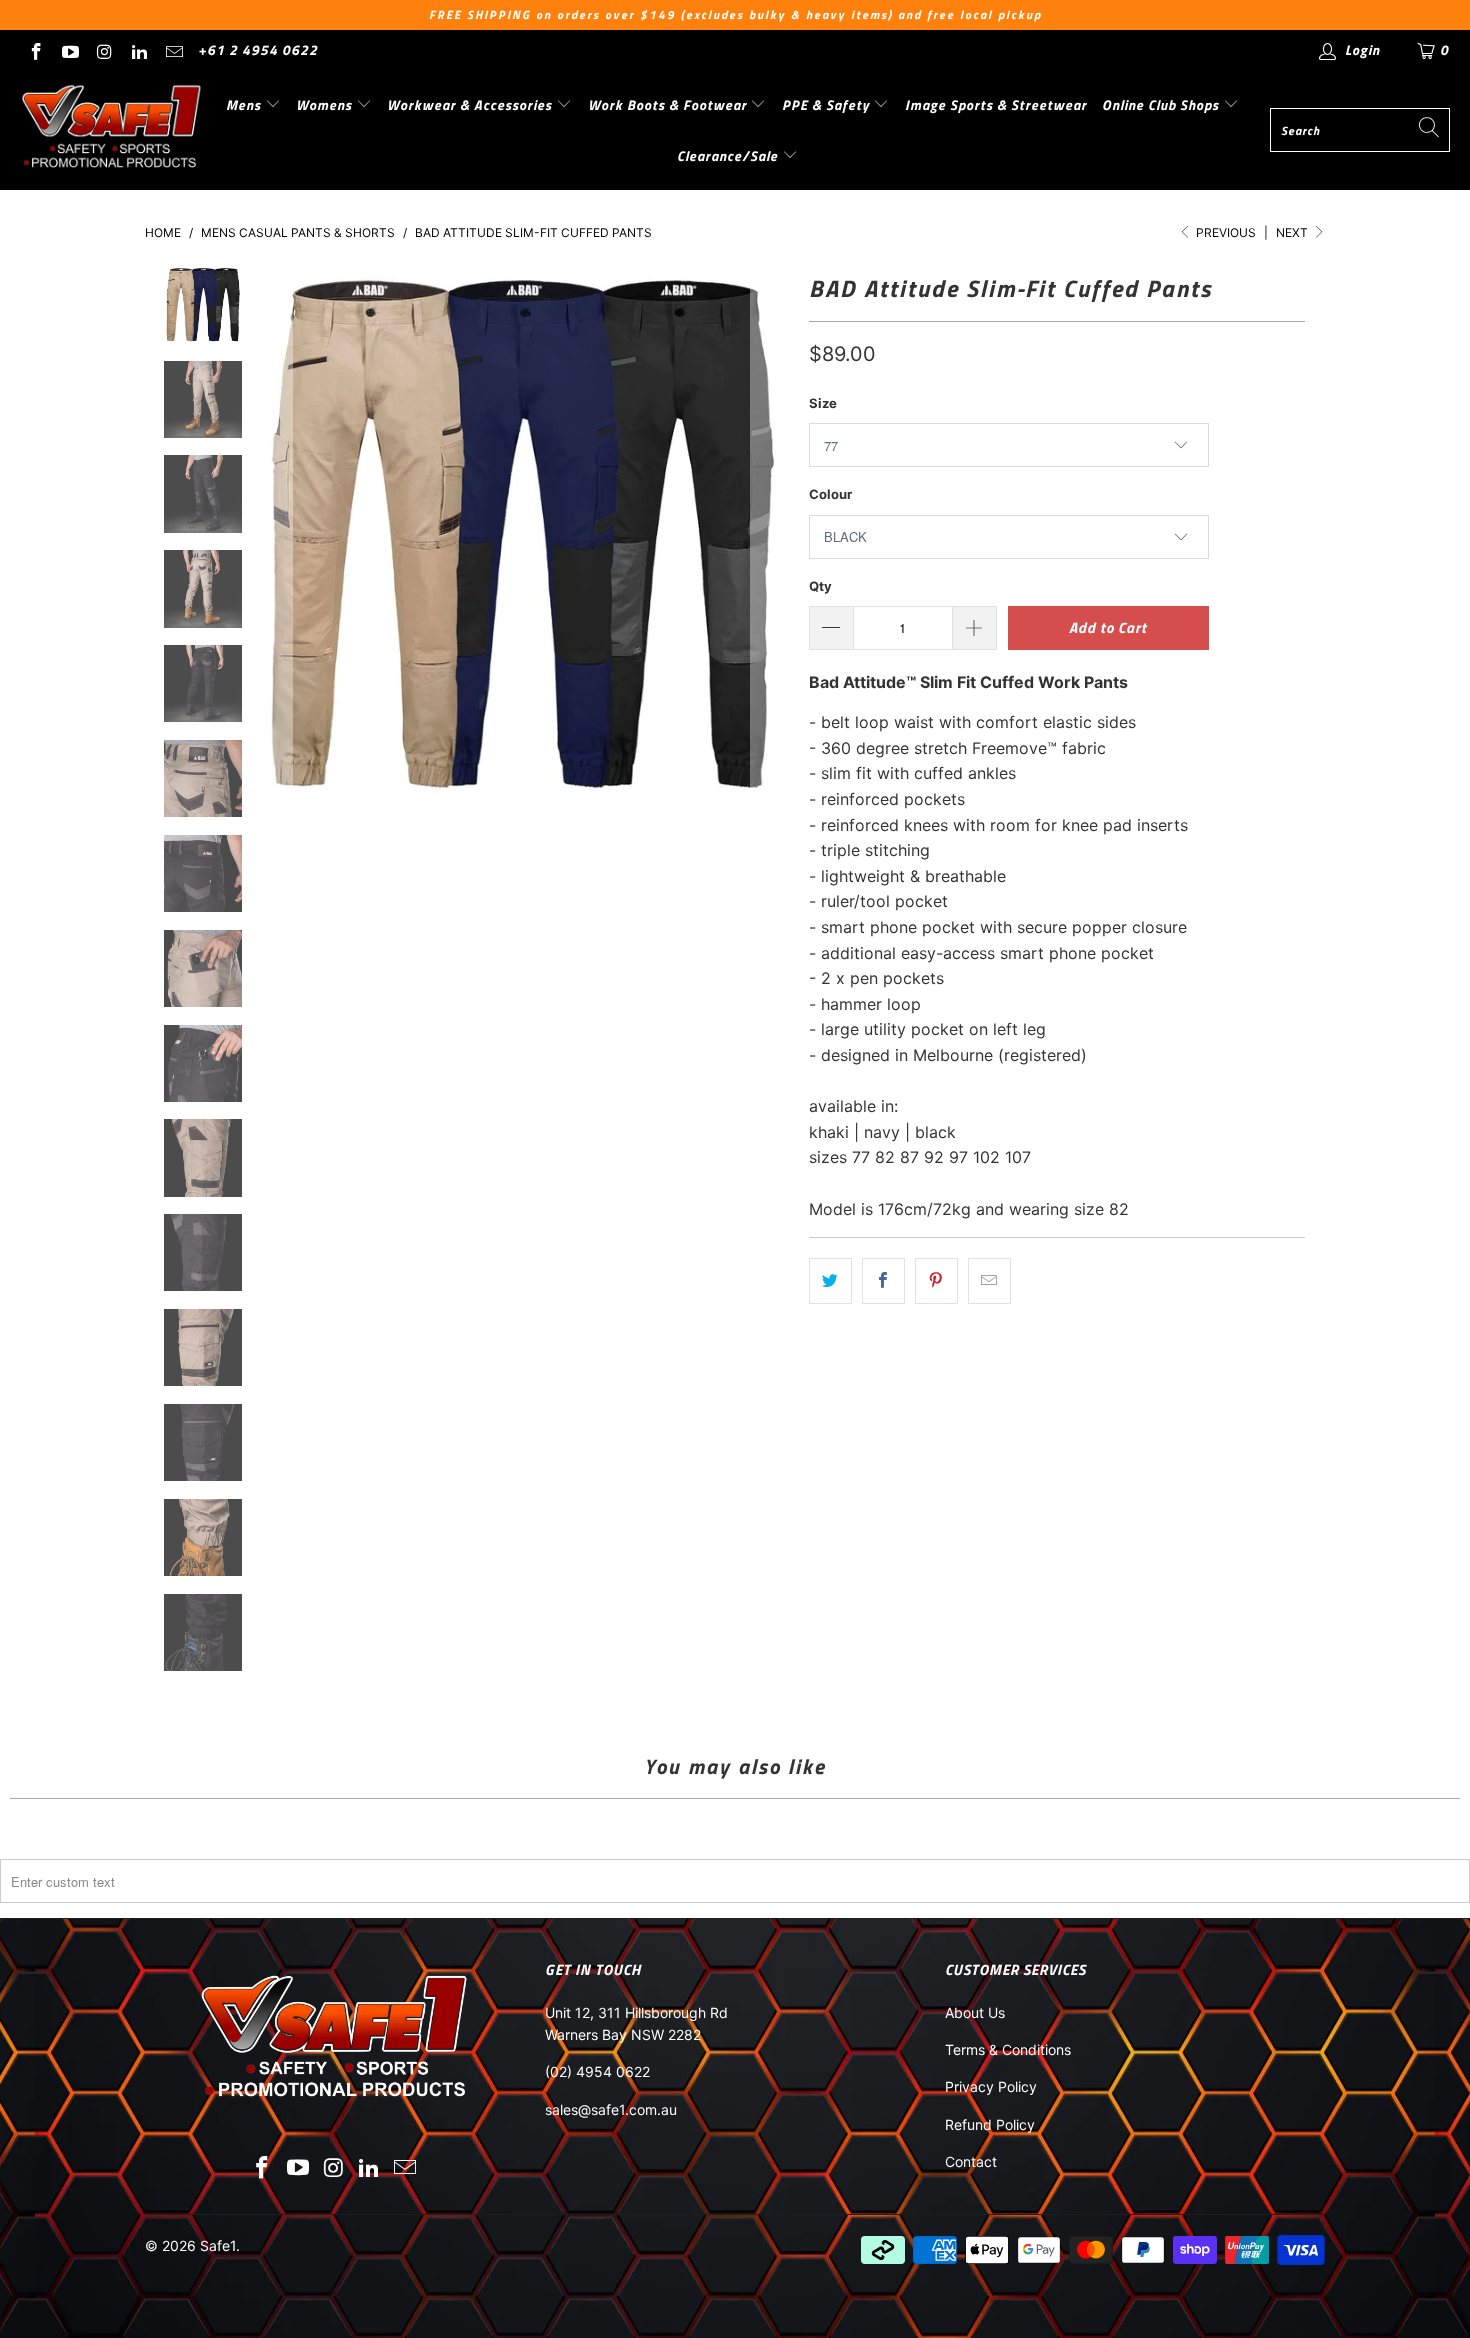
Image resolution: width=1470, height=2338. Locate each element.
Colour (830, 494)
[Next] (770, 533)
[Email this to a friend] (989, 1281)
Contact (971, 2161)
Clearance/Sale (729, 155)
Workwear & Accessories (471, 104)
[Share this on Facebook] (883, 1281)
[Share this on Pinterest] (936, 1281)
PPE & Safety (828, 104)
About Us (975, 2012)
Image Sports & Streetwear (996, 104)
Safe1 (218, 2245)
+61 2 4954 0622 (258, 49)
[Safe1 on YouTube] (70, 49)
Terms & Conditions (1008, 2049)
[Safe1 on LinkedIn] (139, 49)
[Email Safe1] (173, 49)
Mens (245, 104)
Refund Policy (990, 2124)
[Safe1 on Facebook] (35, 49)
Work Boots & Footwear (669, 104)
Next (1293, 232)
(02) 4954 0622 (597, 2071)
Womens (326, 104)
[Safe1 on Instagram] (104, 49)
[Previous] (273, 533)
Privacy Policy (991, 2086)
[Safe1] (112, 130)
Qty (820, 586)
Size (823, 403)
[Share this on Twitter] (830, 1281)
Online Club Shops (1162, 104)
